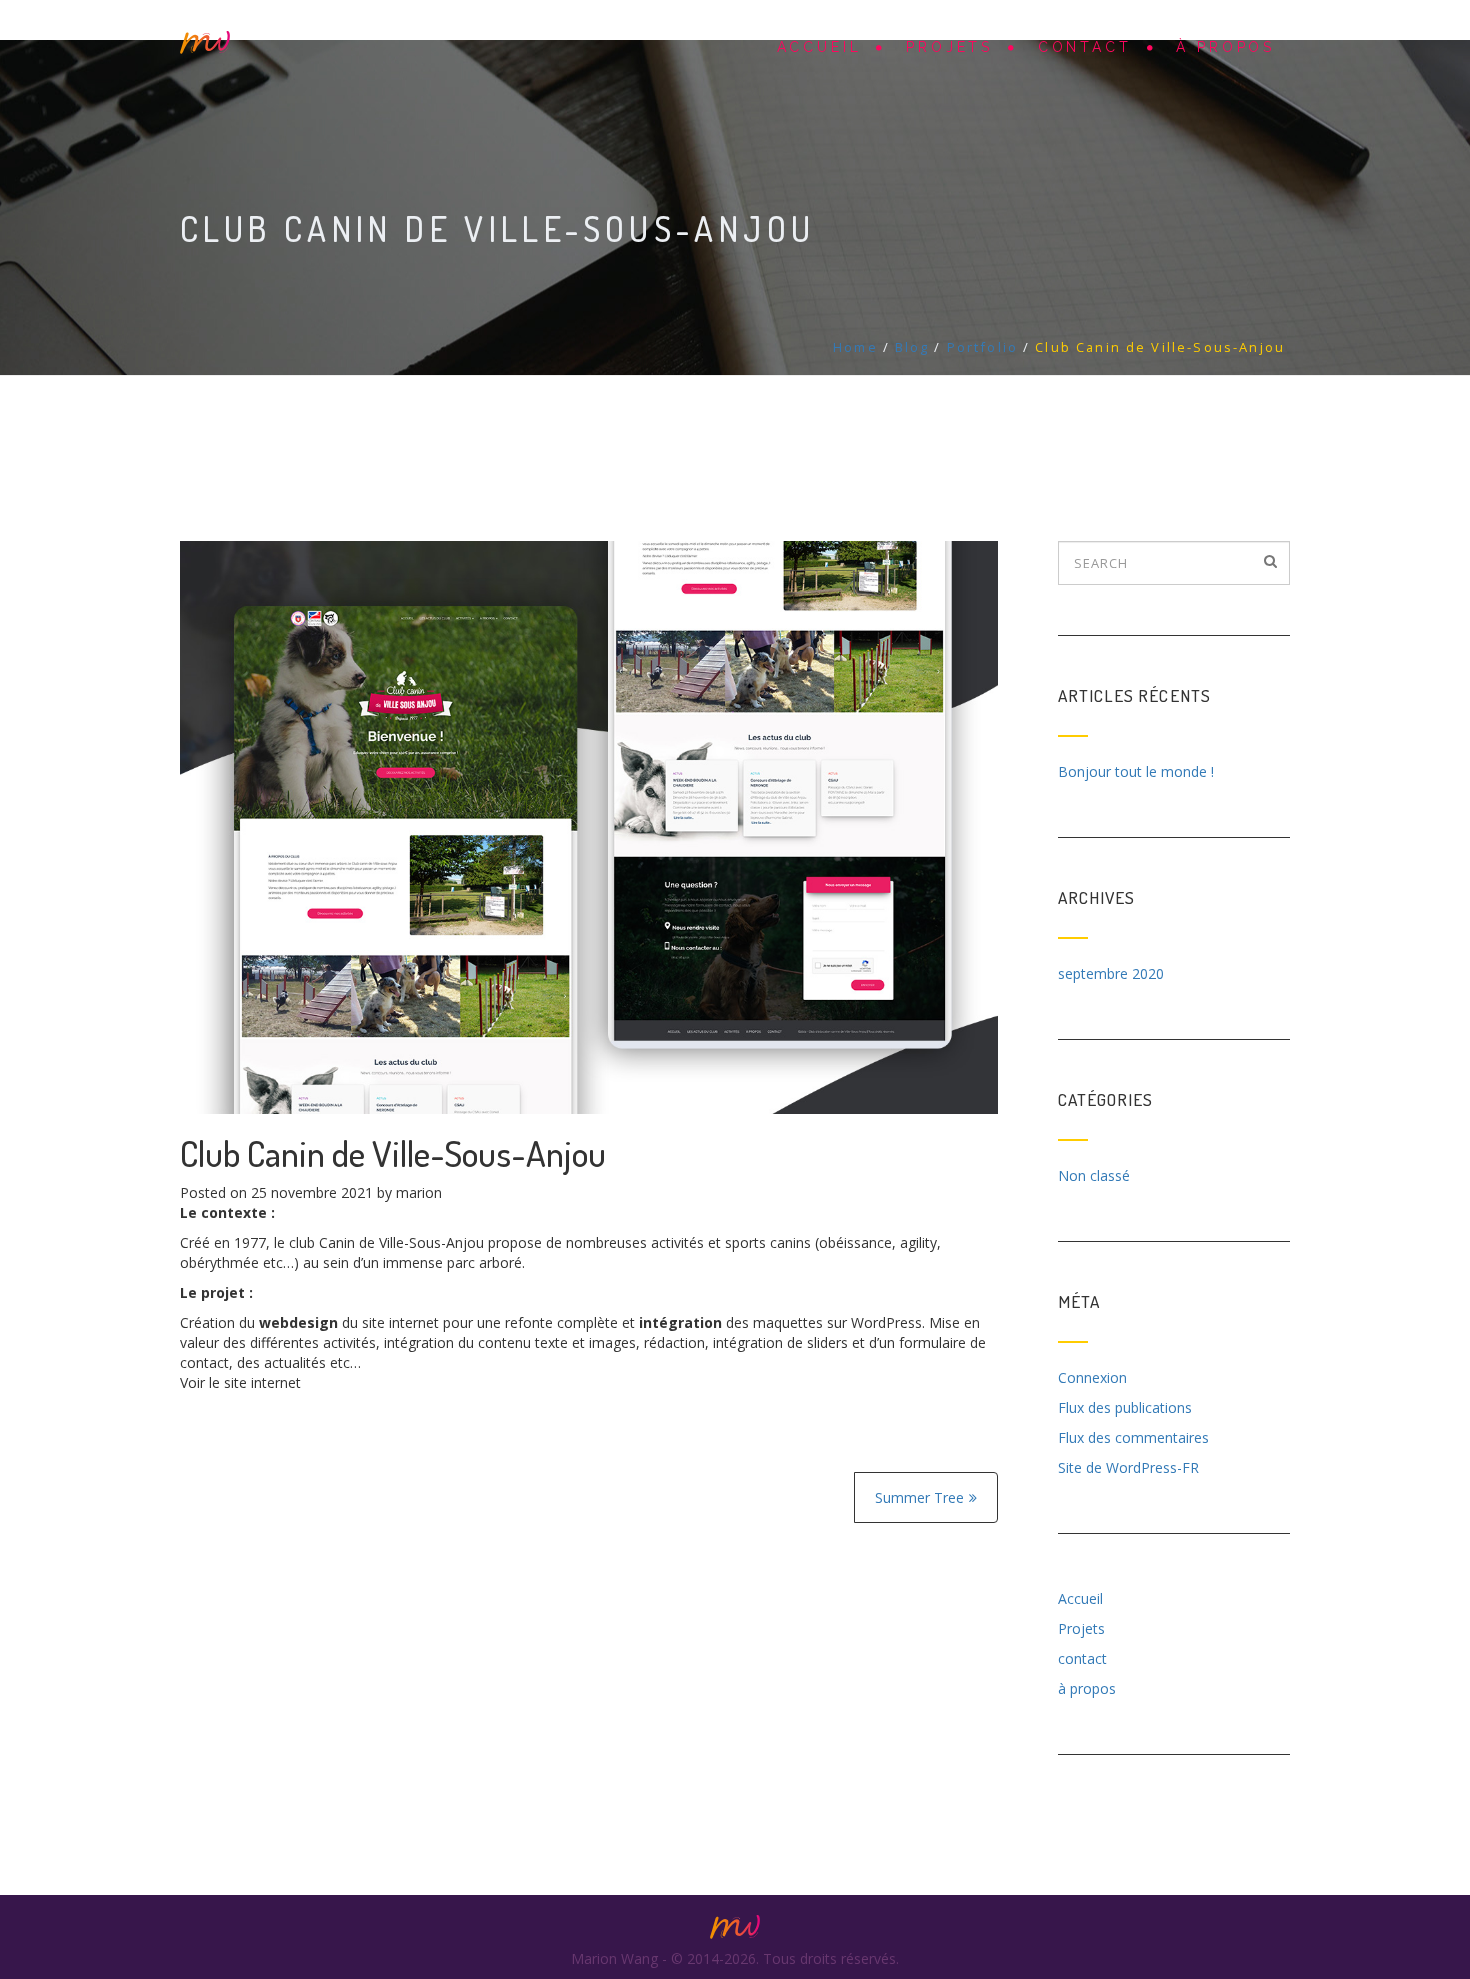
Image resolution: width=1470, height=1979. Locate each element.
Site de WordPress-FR (1128, 1467)
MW (205, 43)
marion (419, 1192)
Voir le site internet (240, 1382)
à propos (1225, 47)
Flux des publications (1125, 1407)
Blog (912, 347)
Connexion (1092, 1377)
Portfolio (982, 347)
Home (855, 347)
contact (1085, 47)
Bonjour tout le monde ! (1136, 771)
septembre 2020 (1111, 973)
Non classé (1094, 1175)
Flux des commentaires (1133, 1437)
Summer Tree (919, 1497)
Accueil (819, 47)
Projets (949, 47)
